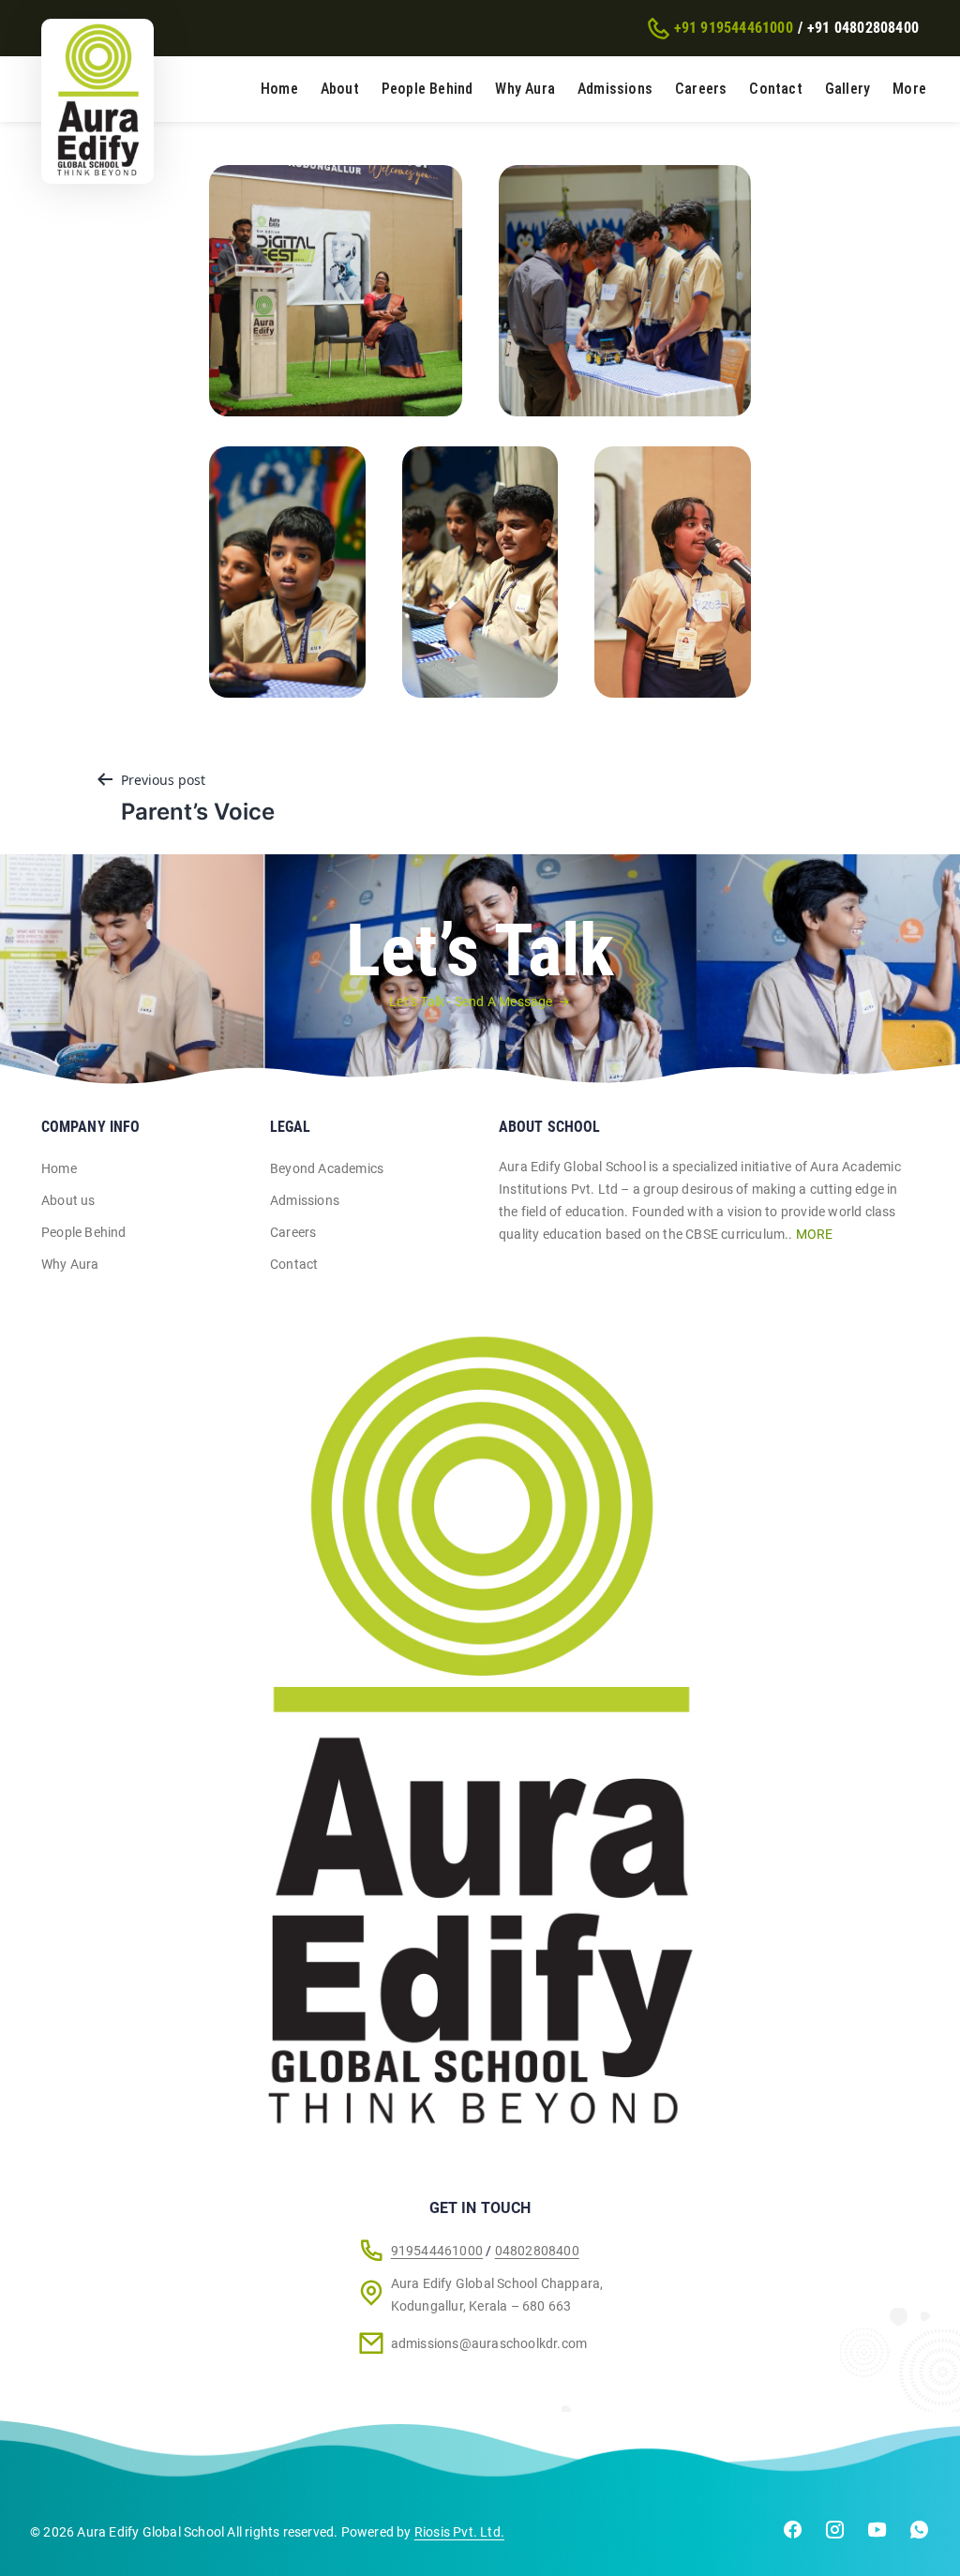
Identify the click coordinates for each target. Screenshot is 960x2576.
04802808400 (537, 2251)
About (340, 89)
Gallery (847, 89)
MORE (815, 1234)
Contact (775, 89)
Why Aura (525, 89)
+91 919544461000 (734, 28)
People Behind (427, 89)
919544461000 (437, 2251)
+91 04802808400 (863, 28)
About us (68, 1200)
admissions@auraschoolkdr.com (489, 2343)
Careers (701, 89)
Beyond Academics (327, 1168)
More (909, 89)
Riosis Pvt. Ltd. (459, 2532)
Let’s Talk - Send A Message (471, 1002)
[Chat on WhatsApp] (919, 2533)
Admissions (615, 89)
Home (279, 89)
